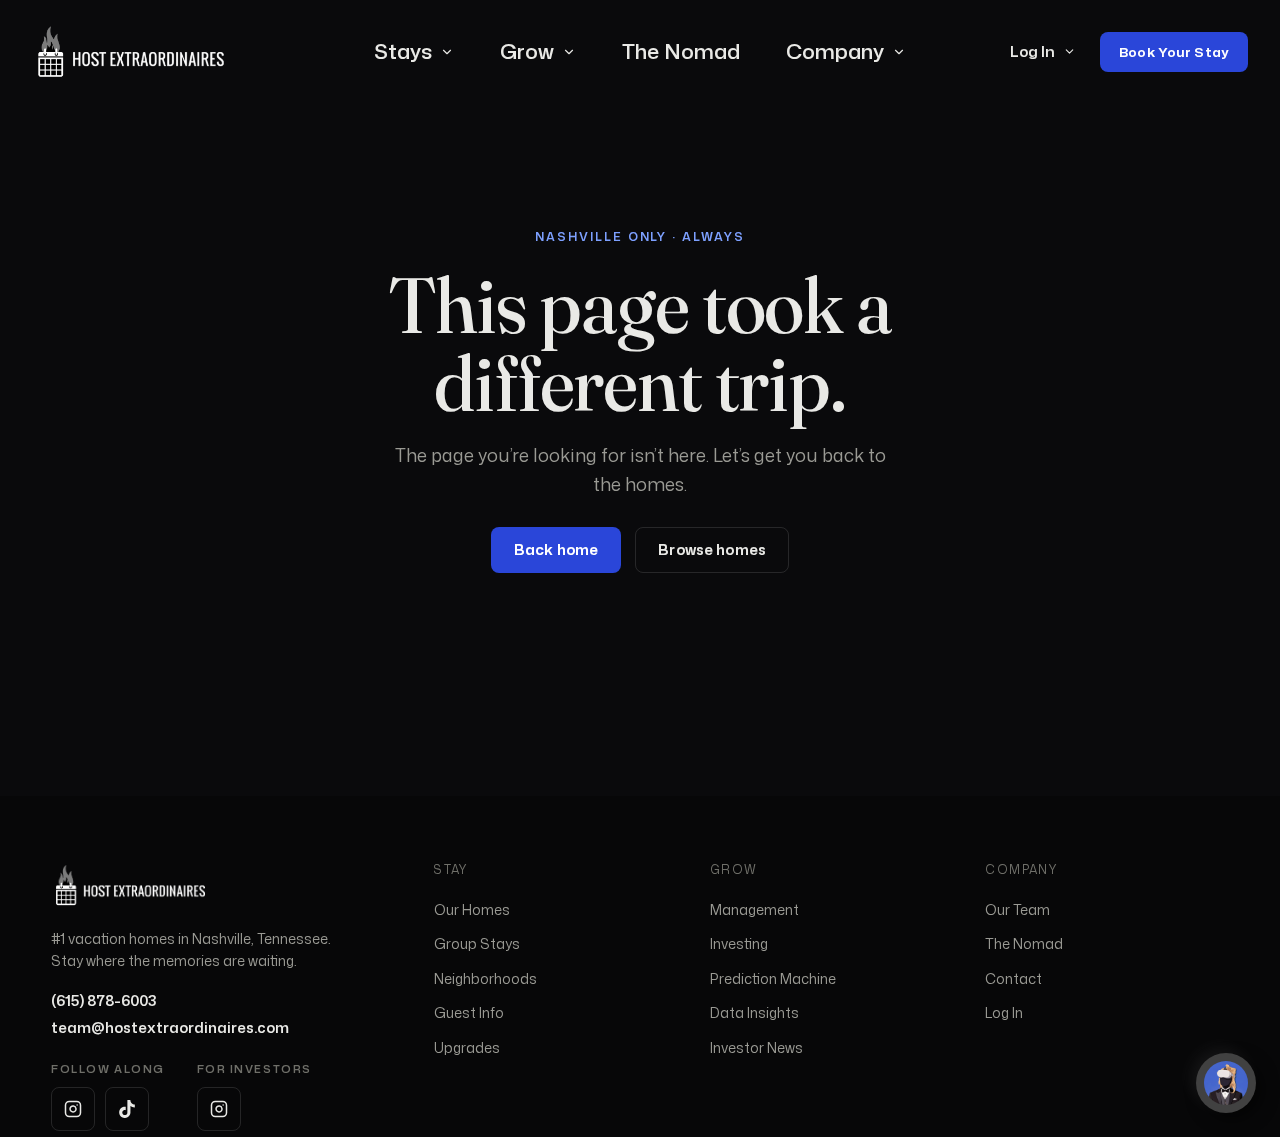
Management (754, 909)
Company (835, 51)
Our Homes (472, 909)
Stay (451, 869)
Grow (527, 51)
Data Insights (754, 1012)
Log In (1032, 51)
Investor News (756, 1047)
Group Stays (477, 943)
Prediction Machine (773, 978)
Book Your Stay (1174, 51)
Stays (403, 51)
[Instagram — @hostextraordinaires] (73, 1109)
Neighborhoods (485, 978)
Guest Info (469, 1012)
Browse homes (712, 549)
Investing (739, 943)
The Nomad (681, 51)
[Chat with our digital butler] (1226, 1083)
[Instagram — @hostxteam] (219, 1109)
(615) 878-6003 (104, 1000)
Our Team (1017, 909)
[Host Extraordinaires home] (131, 51)
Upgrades (467, 1047)
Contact (1013, 978)
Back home (556, 549)
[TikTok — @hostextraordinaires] (127, 1109)
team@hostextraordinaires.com (170, 1027)
